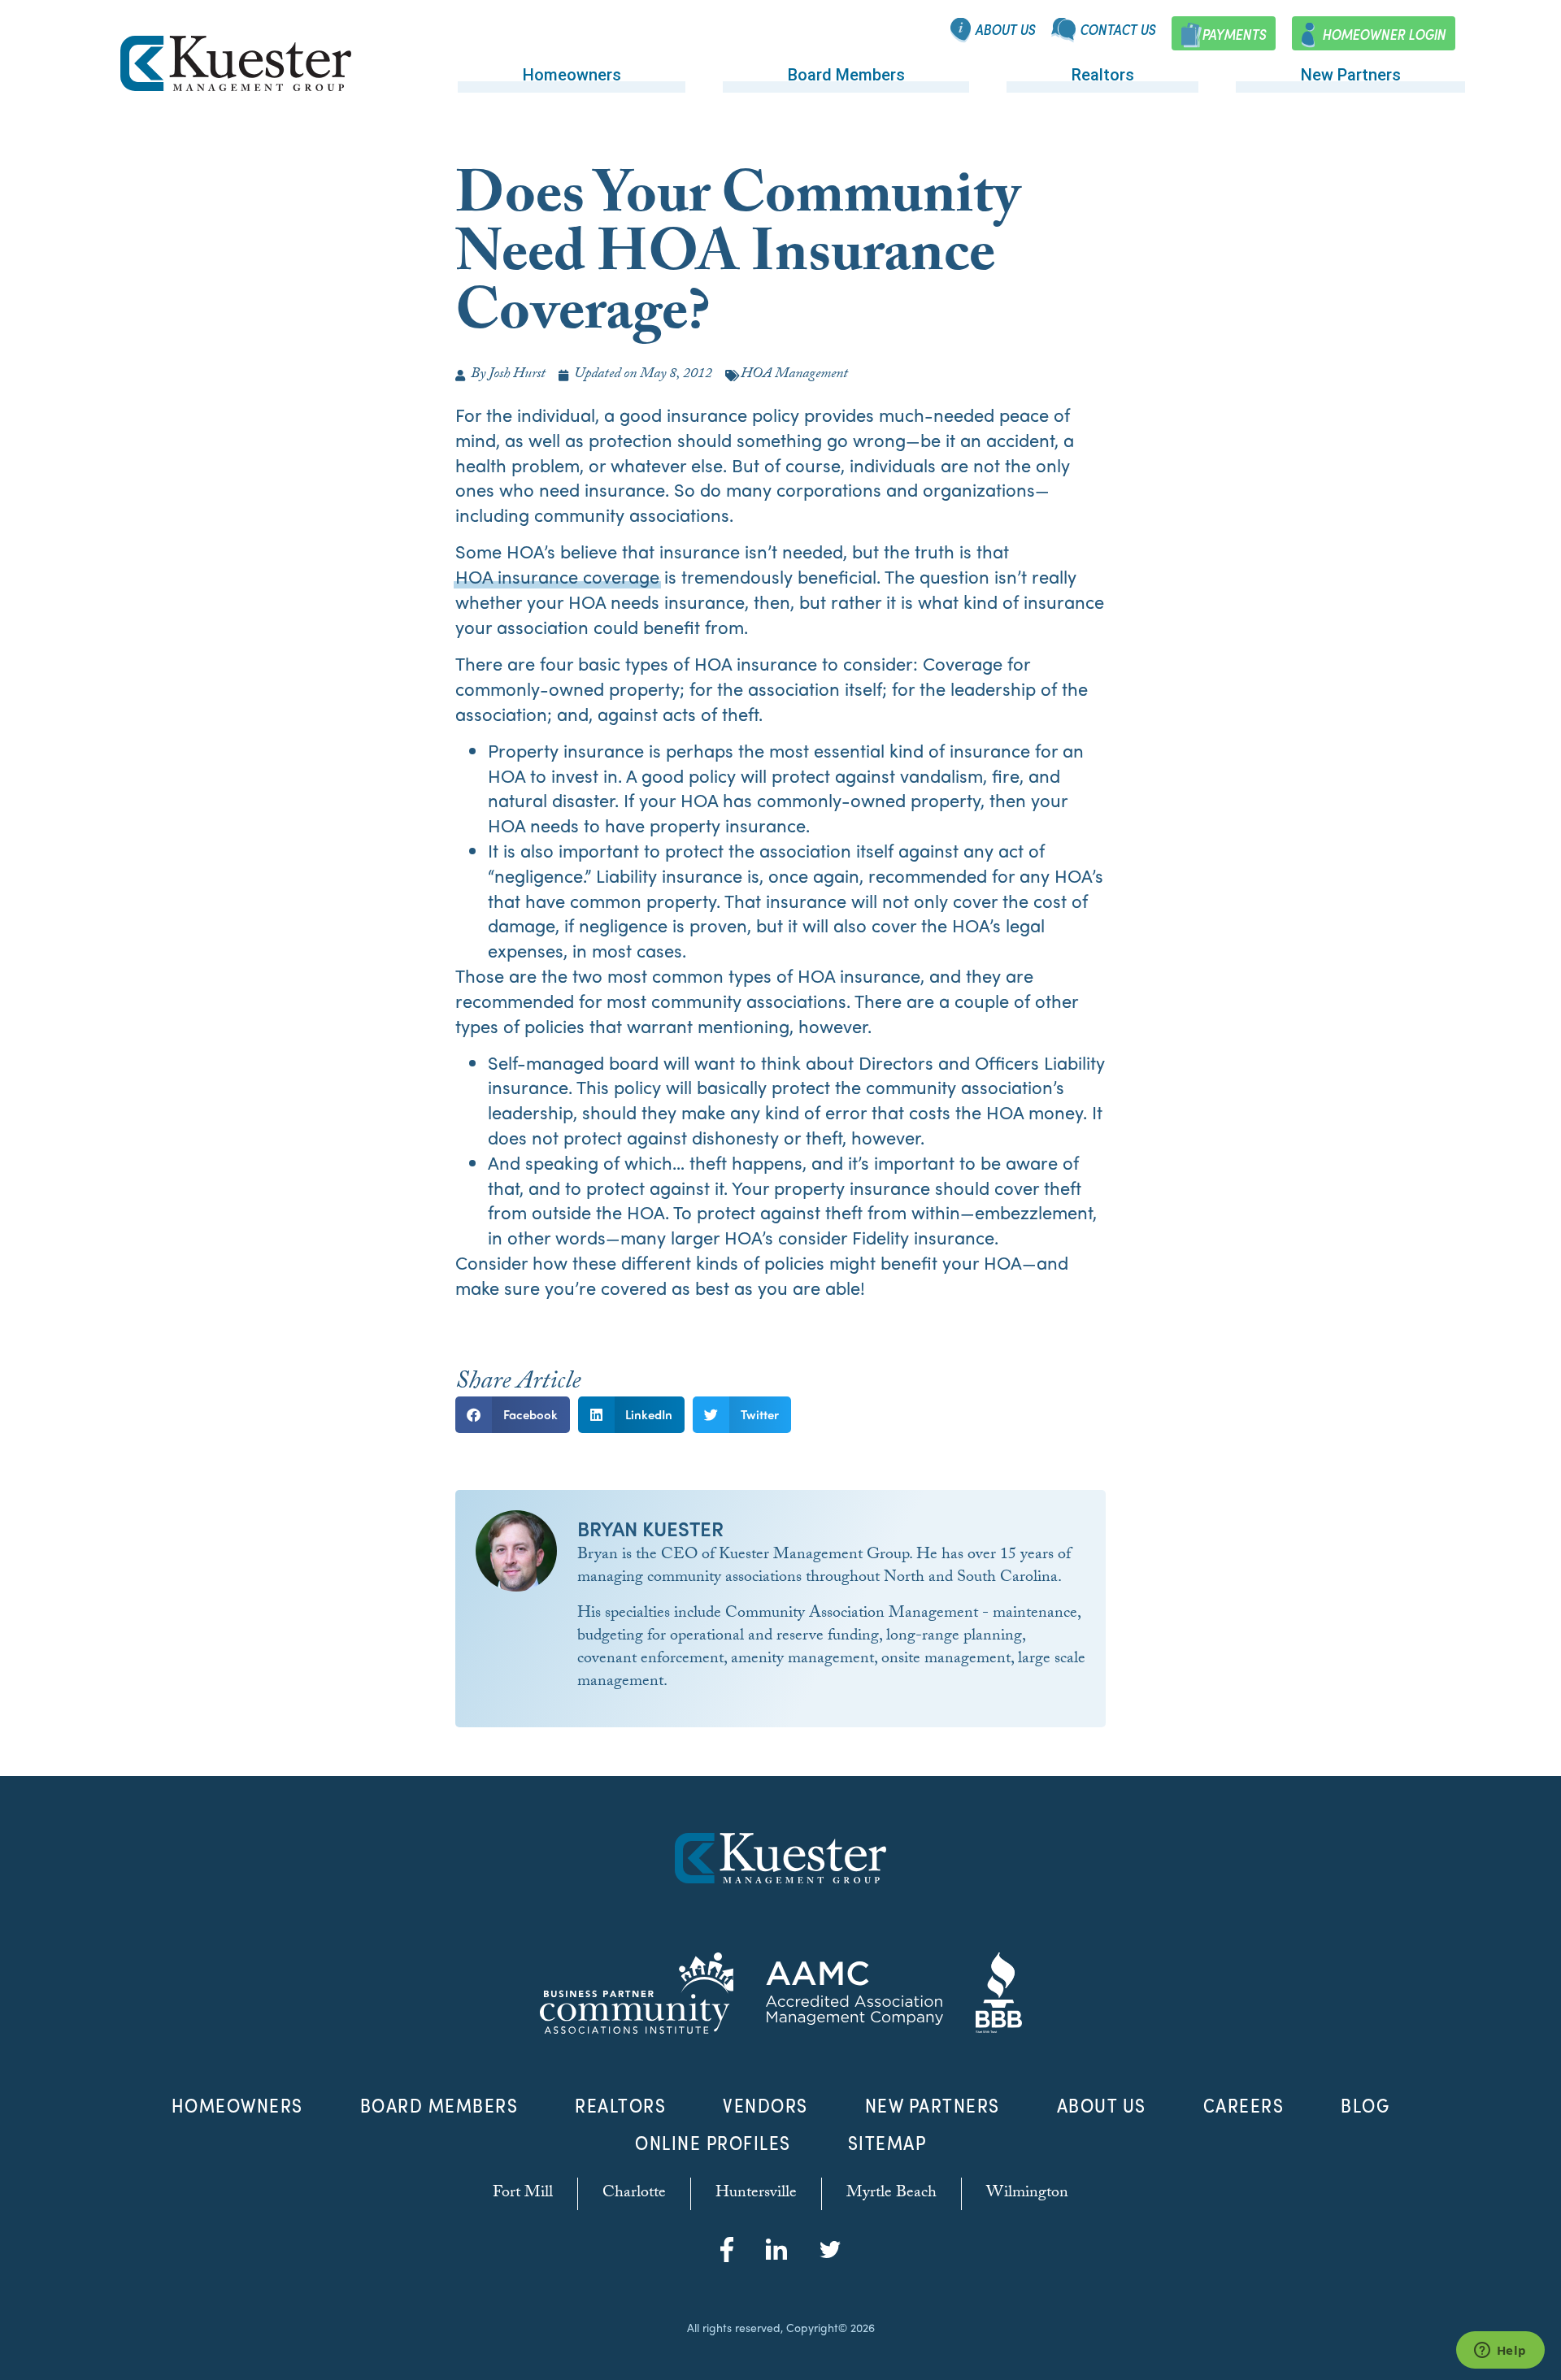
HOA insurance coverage (557, 577)
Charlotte (634, 2194)
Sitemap (887, 2143)
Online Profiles (713, 2143)
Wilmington (1027, 2194)
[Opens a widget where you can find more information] (1500, 2352)
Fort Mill (523, 2194)
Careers (1244, 2105)
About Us (1005, 30)
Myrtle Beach (891, 2194)
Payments (1234, 35)
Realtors (1103, 75)
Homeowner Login (1384, 35)
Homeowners (572, 75)
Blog (1365, 2105)
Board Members (846, 75)
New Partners (1351, 75)
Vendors (765, 2105)
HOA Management (794, 375)
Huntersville (756, 2194)
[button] (513, 1415)
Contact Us (1117, 30)
